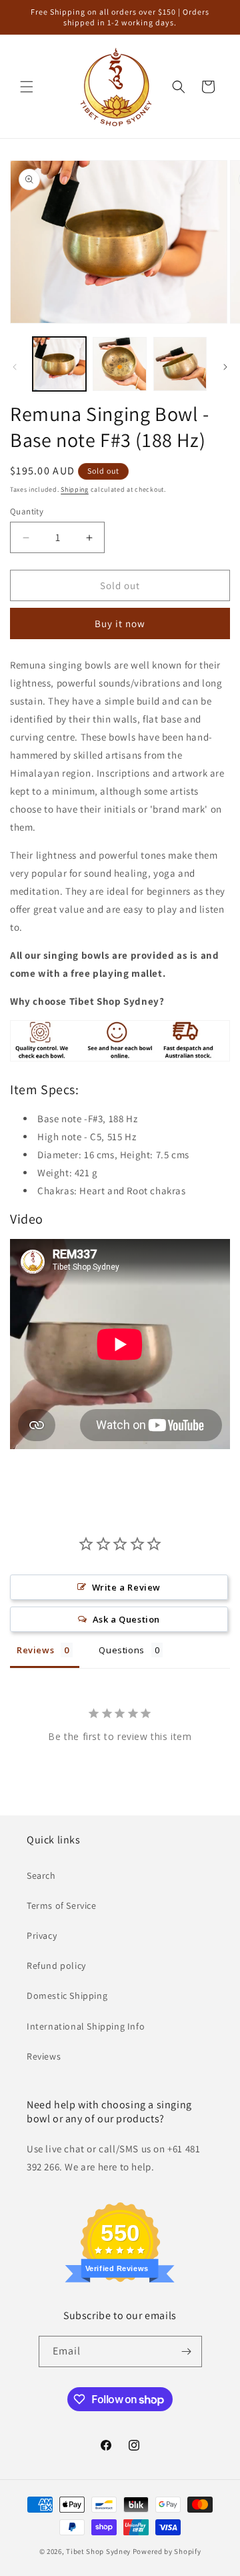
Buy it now (120, 623)
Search (41, 1875)
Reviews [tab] (35, 1650)
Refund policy (56, 1966)
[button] (27, 87)
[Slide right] (225, 367)
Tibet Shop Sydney (98, 2551)
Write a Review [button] (126, 1587)
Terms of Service (62, 1905)
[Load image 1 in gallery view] (59, 364)
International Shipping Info (86, 2026)
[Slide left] (15, 367)
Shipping (75, 489)
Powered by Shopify (167, 2551)
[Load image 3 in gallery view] (180, 364)
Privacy (42, 1936)
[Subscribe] (187, 2351)
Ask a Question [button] (126, 1619)
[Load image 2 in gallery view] (119, 364)
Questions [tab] (121, 1650)
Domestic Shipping (67, 1996)
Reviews (44, 2056)
